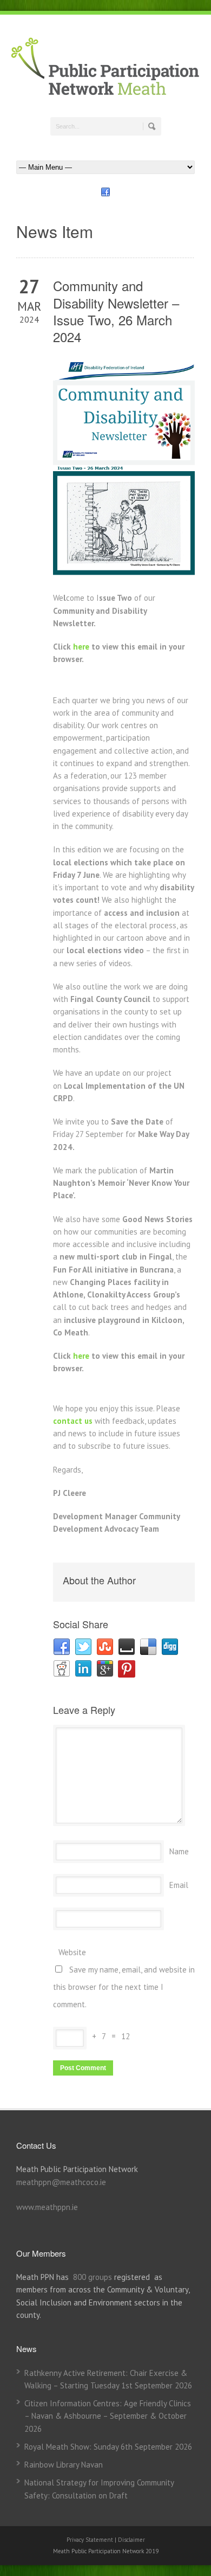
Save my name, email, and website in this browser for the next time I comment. (124, 1987)
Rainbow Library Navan (64, 2465)
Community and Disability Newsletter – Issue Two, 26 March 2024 (116, 311)
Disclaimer (131, 2540)
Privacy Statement (91, 2540)
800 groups (93, 2277)
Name (179, 1851)
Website (72, 1952)
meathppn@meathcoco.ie (61, 2182)
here (81, 647)
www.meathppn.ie (47, 2207)
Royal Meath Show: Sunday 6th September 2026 (108, 2447)
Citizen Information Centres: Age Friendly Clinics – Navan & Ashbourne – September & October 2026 (108, 2416)
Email (179, 1885)
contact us (73, 1421)
